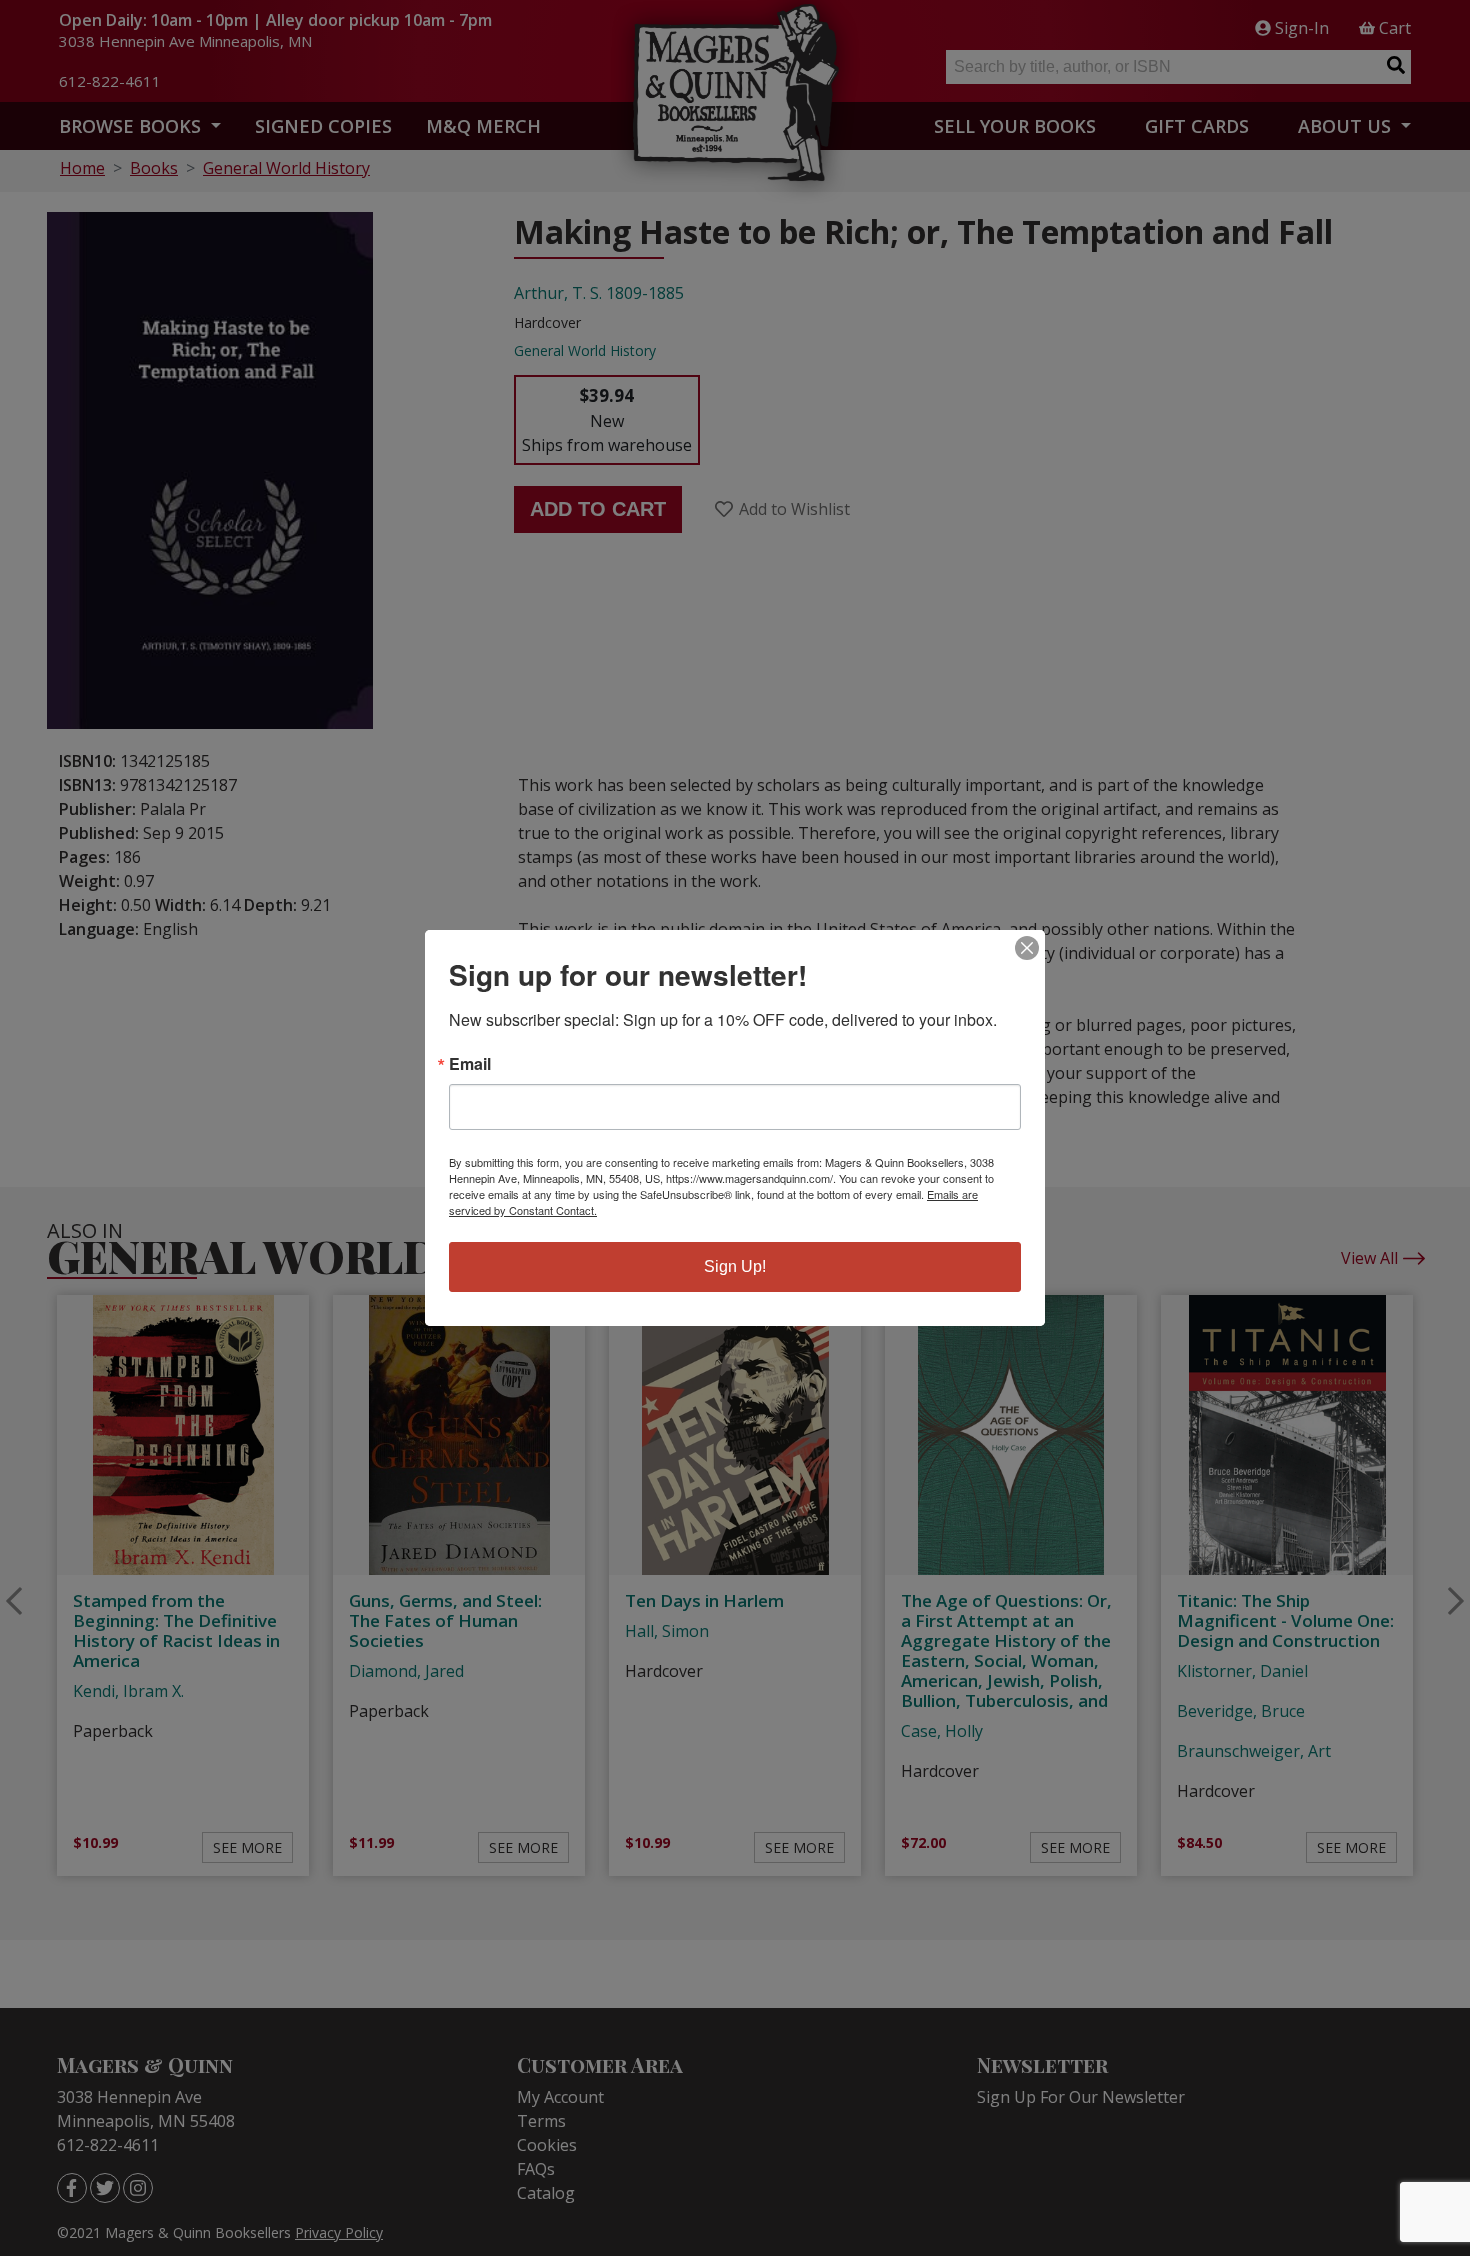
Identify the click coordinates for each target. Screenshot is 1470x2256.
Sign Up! (735, 1266)
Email (470, 1064)
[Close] (1027, 948)
